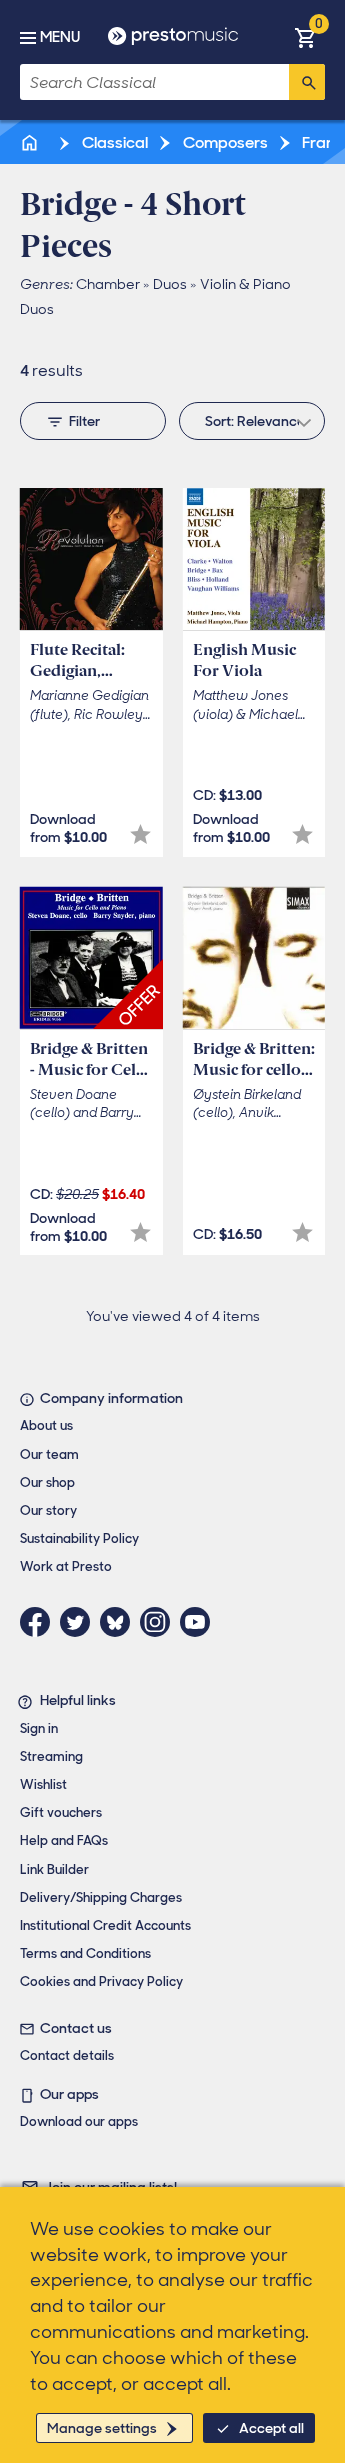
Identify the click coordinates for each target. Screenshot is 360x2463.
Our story (48, 1510)
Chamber (108, 284)
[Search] (307, 82)
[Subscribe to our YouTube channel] (200, 1622)
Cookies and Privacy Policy (101, 1981)
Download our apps (79, 2121)
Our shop (47, 1482)
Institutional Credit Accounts (105, 1925)
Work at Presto (66, 1566)
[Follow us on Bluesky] (120, 1622)
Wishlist (43, 1784)
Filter (84, 421)
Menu (60, 37)
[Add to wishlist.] (140, 834)
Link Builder (54, 1869)
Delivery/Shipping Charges (101, 1897)
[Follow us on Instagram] (160, 1622)
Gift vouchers (61, 1812)
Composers (224, 142)
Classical (113, 142)
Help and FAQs (64, 1840)
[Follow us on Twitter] (80, 1622)
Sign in (39, 1728)
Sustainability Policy (79, 1538)
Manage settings (102, 2428)
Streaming (51, 1756)
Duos (170, 284)
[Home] (31, 142)
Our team (49, 1454)
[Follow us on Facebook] (40, 1622)
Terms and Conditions (85, 1953)
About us (46, 1425)
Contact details (67, 2055)
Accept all (271, 2428)
